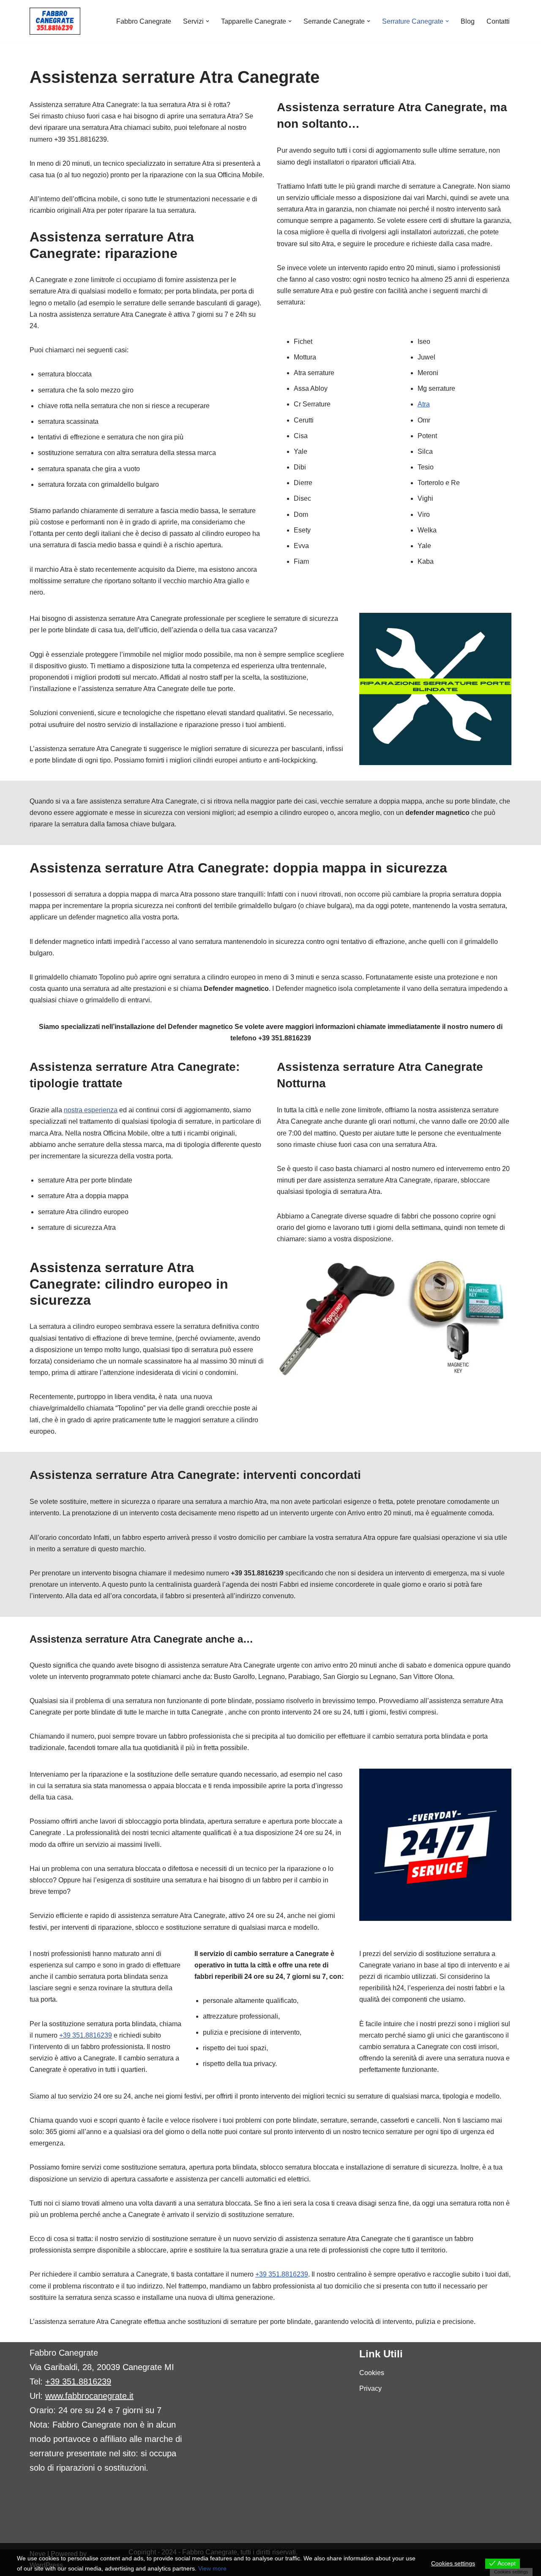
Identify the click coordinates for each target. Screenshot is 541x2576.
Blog (468, 21)
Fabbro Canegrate (144, 21)
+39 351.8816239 (86, 2035)
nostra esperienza (91, 1110)
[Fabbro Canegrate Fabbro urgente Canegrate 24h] (55, 21)
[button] (208, 21)
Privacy (370, 2388)
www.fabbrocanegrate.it (89, 2396)
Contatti (498, 21)
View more (212, 2568)
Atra (424, 404)
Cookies (372, 2373)
